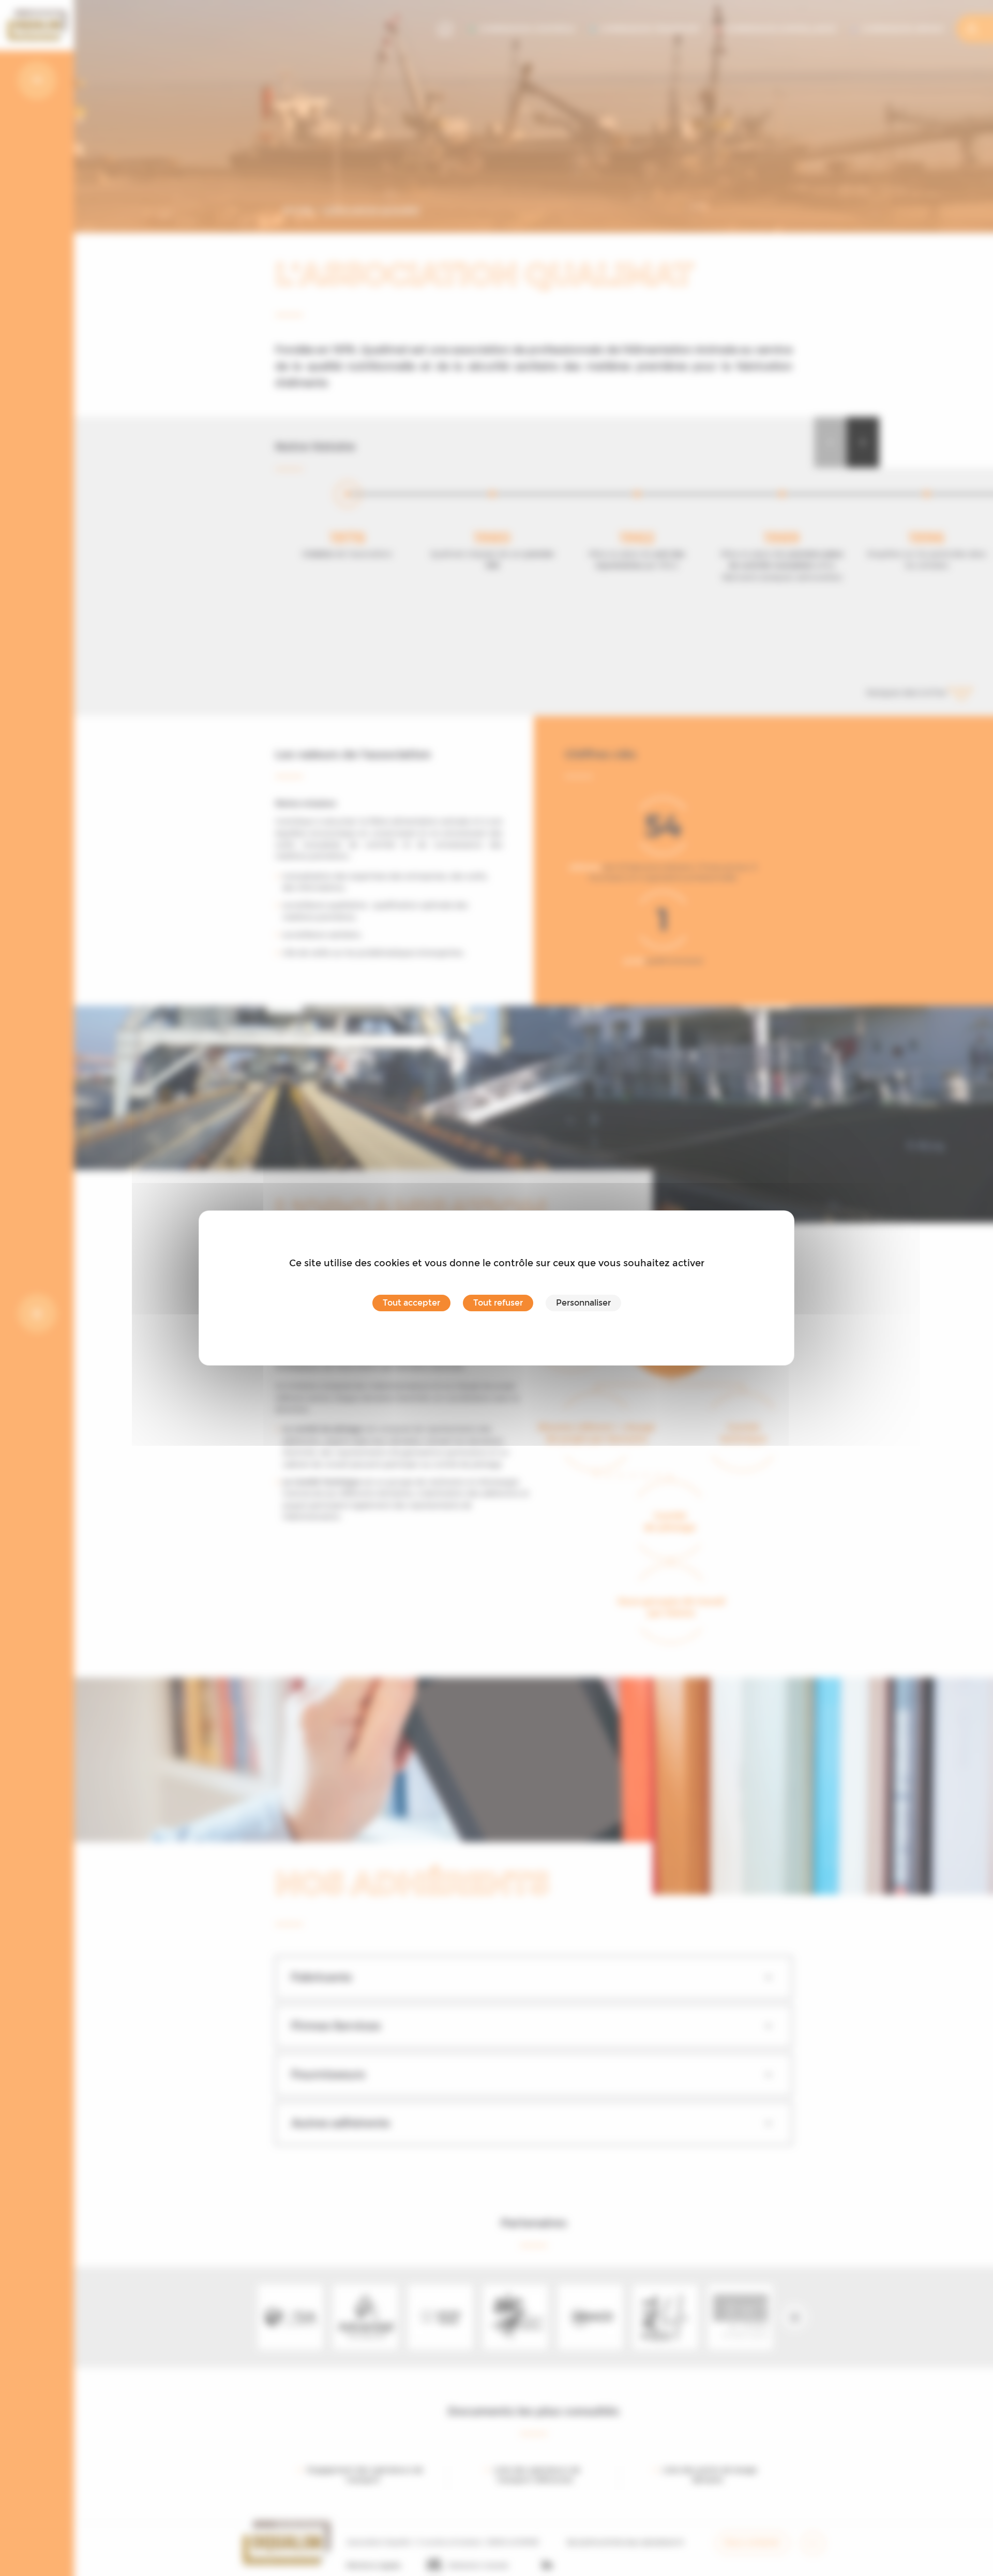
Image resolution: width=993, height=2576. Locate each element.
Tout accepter (411, 1303)
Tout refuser (498, 1303)
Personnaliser (583, 1303)
